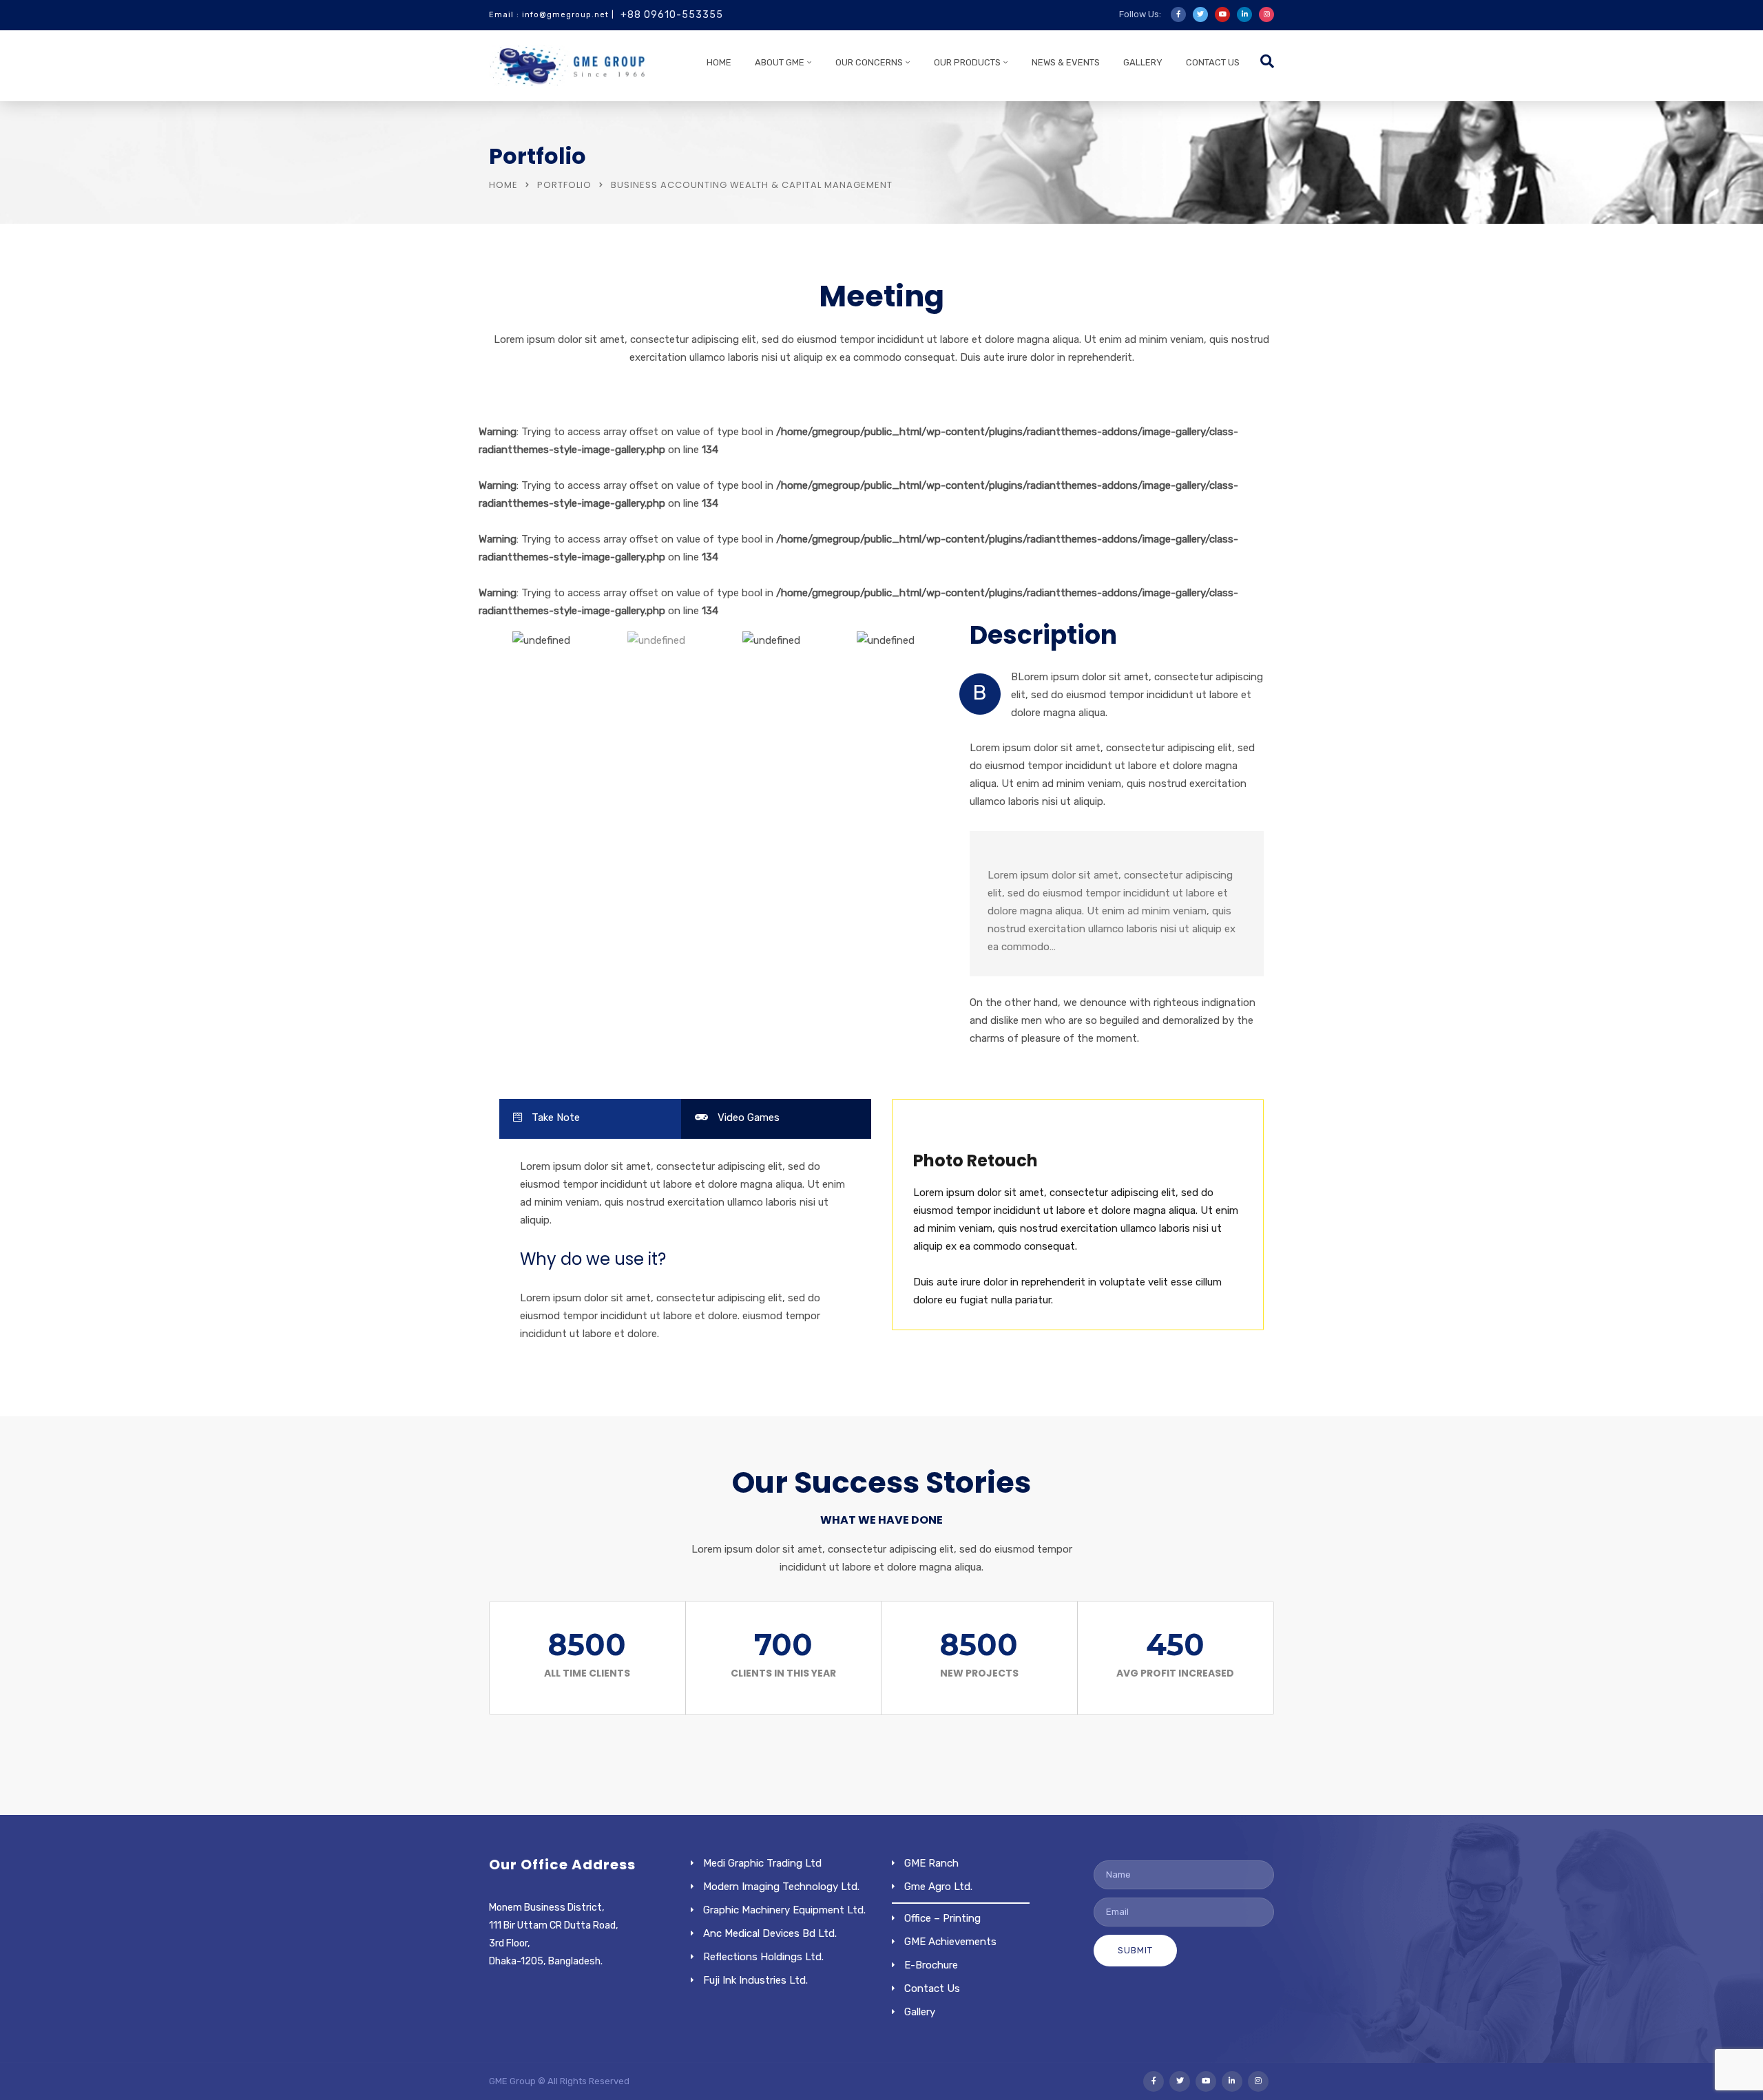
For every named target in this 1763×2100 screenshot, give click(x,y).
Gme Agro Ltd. (938, 1887)
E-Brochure (931, 1965)
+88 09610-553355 (672, 15)
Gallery (920, 2012)
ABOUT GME (780, 62)
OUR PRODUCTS (967, 62)
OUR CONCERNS (869, 62)
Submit (1135, 1950)
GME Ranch (931, 1863)
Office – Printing (942, 1918)
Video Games (747, 1117)
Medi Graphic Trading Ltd (762, 1863)
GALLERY (1143, 62)
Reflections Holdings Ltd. (763, 1957)
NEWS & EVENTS (1066, 62)
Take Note (554, 1117)
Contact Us (1213, 62)
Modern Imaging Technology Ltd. (781, 1887)
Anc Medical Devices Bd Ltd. (770, 1933)
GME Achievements (950, 1942)
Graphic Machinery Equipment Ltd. (784, 1910)
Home (719, 62)
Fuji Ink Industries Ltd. (755, 1980)
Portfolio (564, 185)
